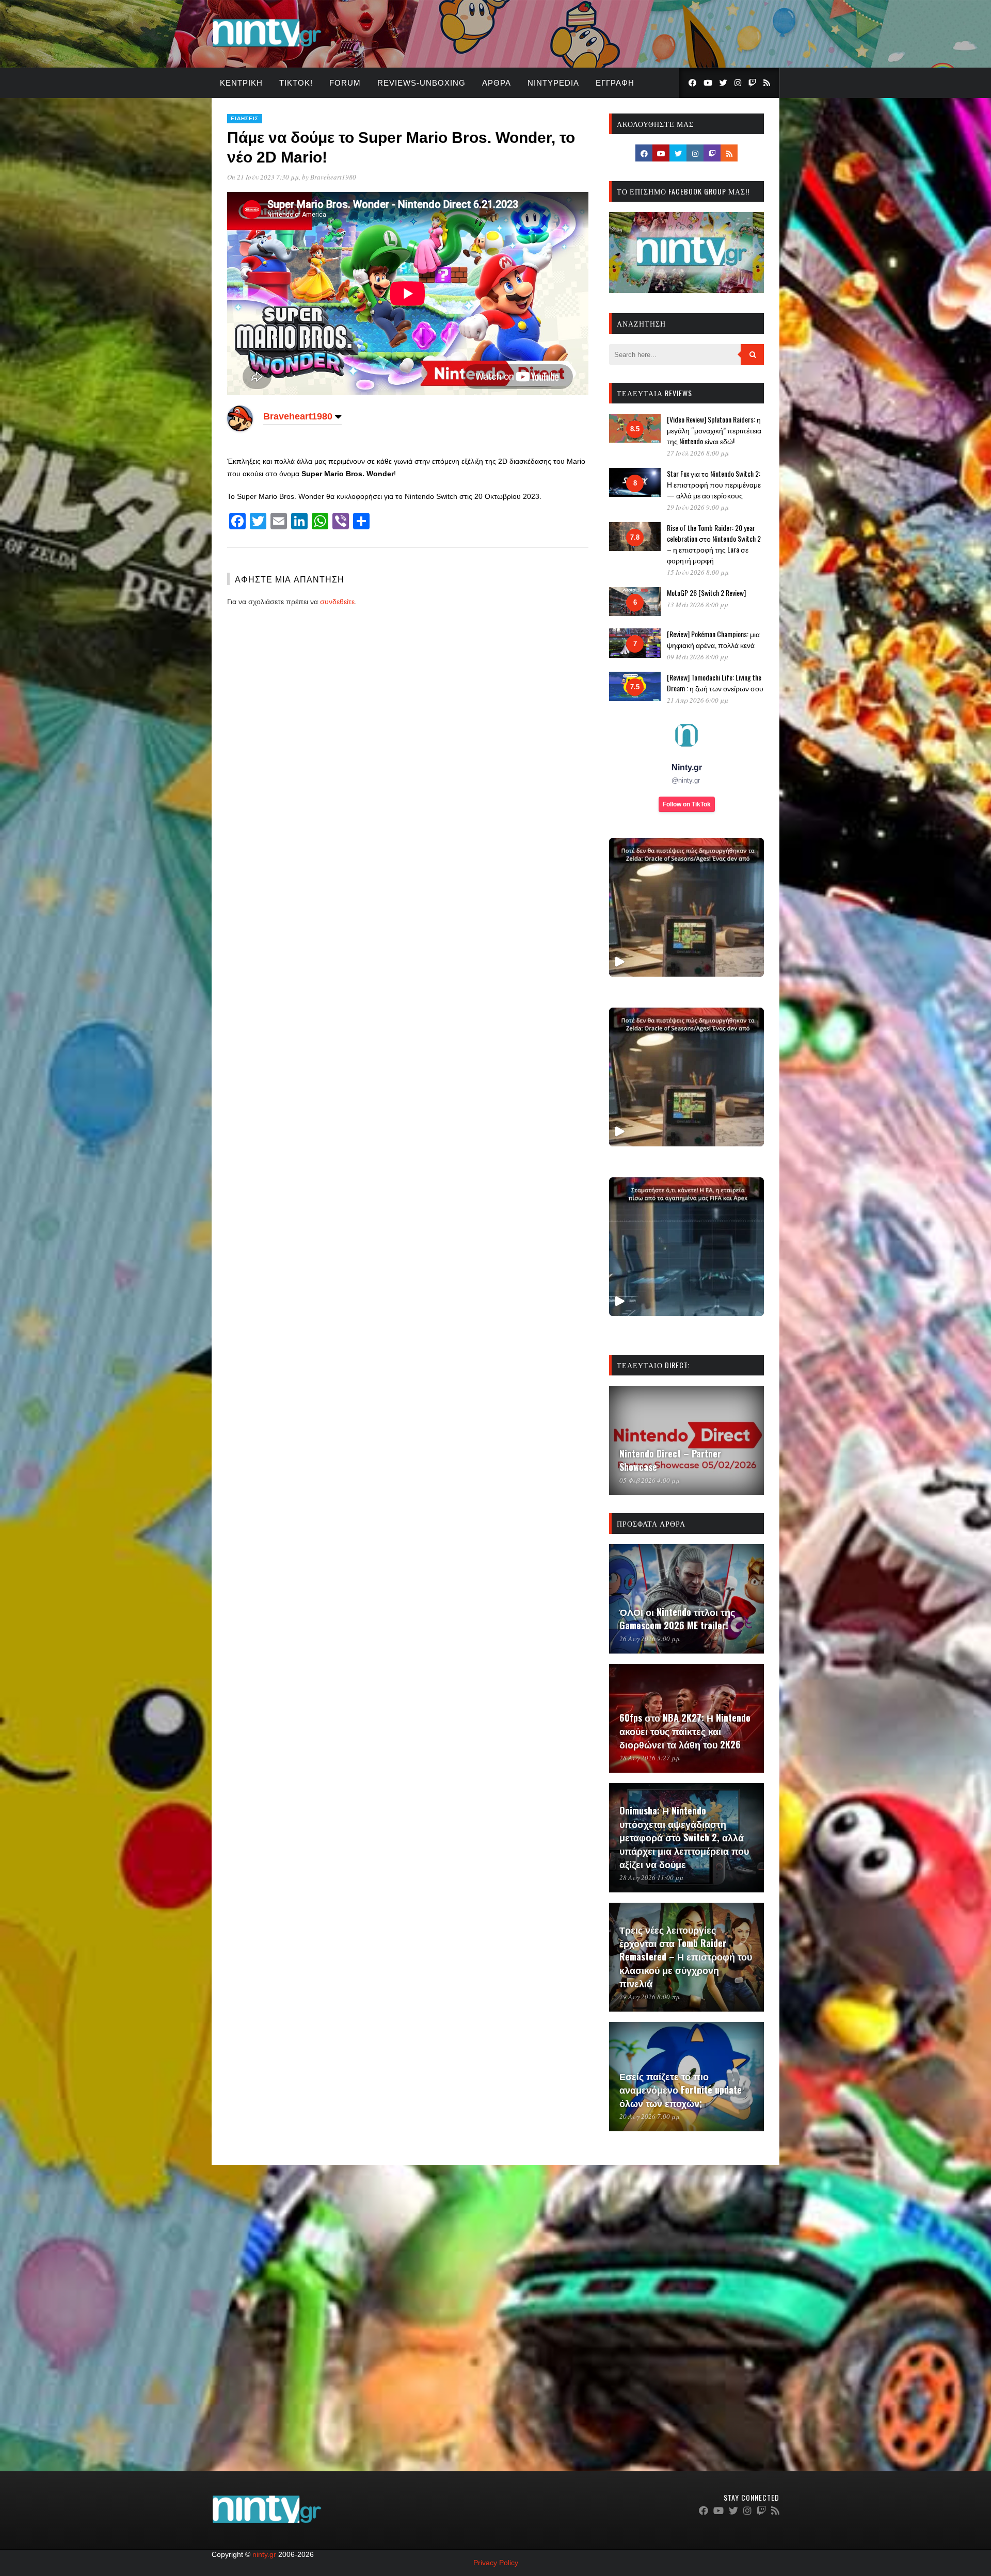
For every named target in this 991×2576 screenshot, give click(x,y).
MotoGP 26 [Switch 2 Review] (706, 593)
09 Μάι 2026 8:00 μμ (698, 657)
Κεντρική (241, 83)
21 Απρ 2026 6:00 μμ (698, 700)
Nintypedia (553, 83)
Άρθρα (497, 83)
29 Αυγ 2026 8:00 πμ (650, 1997)
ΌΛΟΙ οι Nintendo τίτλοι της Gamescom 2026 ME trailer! (677, 1618)
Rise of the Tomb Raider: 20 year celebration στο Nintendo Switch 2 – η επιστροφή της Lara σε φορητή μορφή (714, 544)
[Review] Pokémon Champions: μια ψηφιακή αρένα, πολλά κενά (713, 639)
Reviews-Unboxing (421, 83)
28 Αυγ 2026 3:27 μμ (650, 1758)
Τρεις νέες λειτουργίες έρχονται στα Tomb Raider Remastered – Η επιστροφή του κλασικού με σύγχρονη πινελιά (686, 1956)
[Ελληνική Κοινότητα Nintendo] (267, 48)
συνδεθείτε (337, 602)
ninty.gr (264, 2554)
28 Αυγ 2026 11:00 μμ (651, 1877)
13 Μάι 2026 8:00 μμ (698, 605)
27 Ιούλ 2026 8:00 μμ (698, 453)
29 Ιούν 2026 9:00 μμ (698, 507)
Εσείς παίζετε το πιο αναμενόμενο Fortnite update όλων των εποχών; (681, 2089)
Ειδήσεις (245, 118)
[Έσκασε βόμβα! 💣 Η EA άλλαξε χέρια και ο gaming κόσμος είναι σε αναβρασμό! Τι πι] (686, 1247)
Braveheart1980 (333, 177)
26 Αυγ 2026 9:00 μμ (650, 1639)
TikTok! (296, 83)
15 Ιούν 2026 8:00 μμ (698, 572)
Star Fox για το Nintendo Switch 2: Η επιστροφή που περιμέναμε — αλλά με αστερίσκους (714, 484)
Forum (345, 83)
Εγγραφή (615, 83)
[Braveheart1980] (240, 429)
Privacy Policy (496, 2563)
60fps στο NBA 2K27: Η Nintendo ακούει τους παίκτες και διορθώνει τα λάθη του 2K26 (685, 1731)
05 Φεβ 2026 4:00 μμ (650, 1480)
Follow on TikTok (687, 804)
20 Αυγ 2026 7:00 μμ (650, 2116)
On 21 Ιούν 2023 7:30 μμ (263, 177)
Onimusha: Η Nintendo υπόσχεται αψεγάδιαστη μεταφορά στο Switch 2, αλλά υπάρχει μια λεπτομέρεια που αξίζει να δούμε (684, 1837)
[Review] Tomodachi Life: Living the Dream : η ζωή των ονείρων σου (715, 683)
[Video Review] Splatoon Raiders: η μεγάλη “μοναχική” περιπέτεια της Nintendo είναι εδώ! (714, 430)
